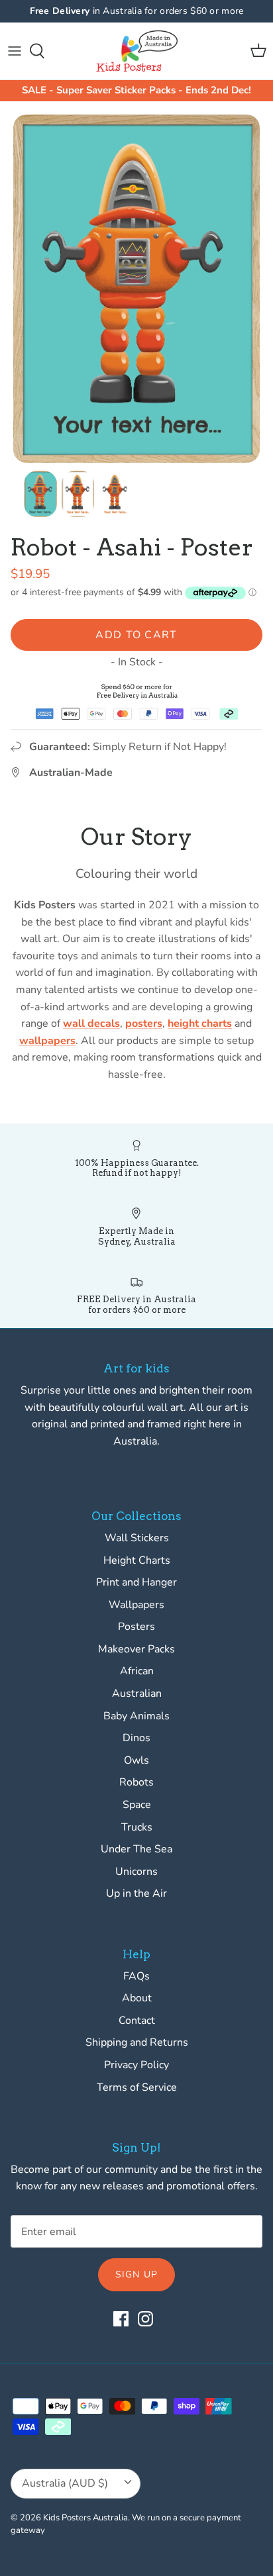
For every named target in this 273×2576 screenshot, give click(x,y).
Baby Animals (136, 1716)
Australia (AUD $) (65, 2483)
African (137, 1671)
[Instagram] (145, 2319)
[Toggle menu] (15, 51)
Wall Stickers (137, 1538)
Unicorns (136, 1872)
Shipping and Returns (137, 2042)
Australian (137, 1693)
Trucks (137, 1827)
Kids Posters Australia (85, 2518)
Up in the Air (136, 1893)
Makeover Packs (136, 1649)
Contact (137, 2021)
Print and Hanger (136, 1582)
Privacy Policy (136, 2065)
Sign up (136, 2274)
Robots (136, 1782)
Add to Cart (136, 635)
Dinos (136, 1738)
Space (137, 1805)
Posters (136, 1627)
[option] (136, 289)
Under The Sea (136, 1849)
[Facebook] (121, 2319)
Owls (136, 1760)
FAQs (136, 1976)
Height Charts (137, 1560)
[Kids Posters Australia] (137, 51)
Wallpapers (136, 1605)
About (137, 1998)
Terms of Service (137, 2087)
